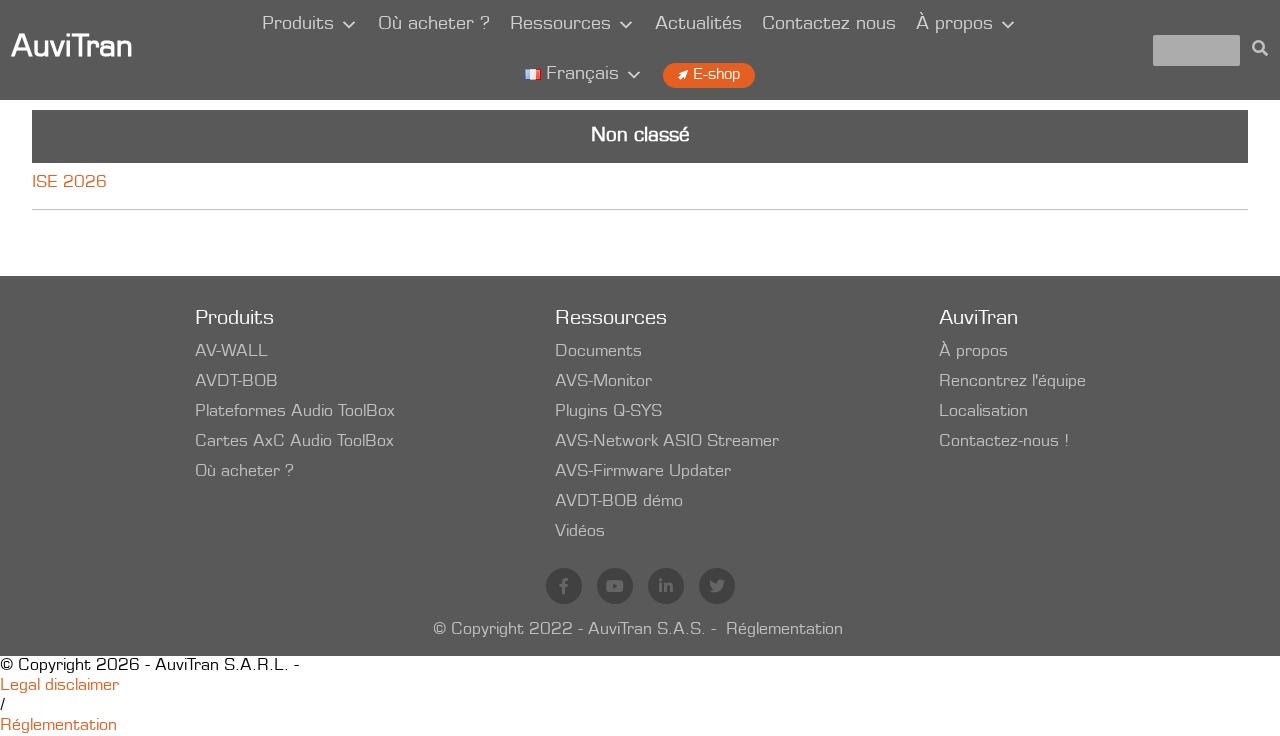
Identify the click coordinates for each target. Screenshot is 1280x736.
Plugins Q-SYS (608, 412)
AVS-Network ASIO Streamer (667, 442)
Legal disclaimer (59, 686)
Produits (298, 25)
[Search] (1260, 50)
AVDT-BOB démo (619, 502)
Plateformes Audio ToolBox (295, 412)
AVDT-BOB (236, 382)
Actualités (698, 25)
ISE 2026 (69, 183)
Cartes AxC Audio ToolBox (294, 442)
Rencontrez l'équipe (1012, 382)
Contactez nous (829, 25)
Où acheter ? (434, 25)
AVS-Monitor (603, 382)
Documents (598, 352)
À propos (954, 25)
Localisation (983, 412)
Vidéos (580, 532)
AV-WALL (231, 352)
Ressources (560, 25)
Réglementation (784, 630)
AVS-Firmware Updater (643, 472)
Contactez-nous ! (1004, 442)
